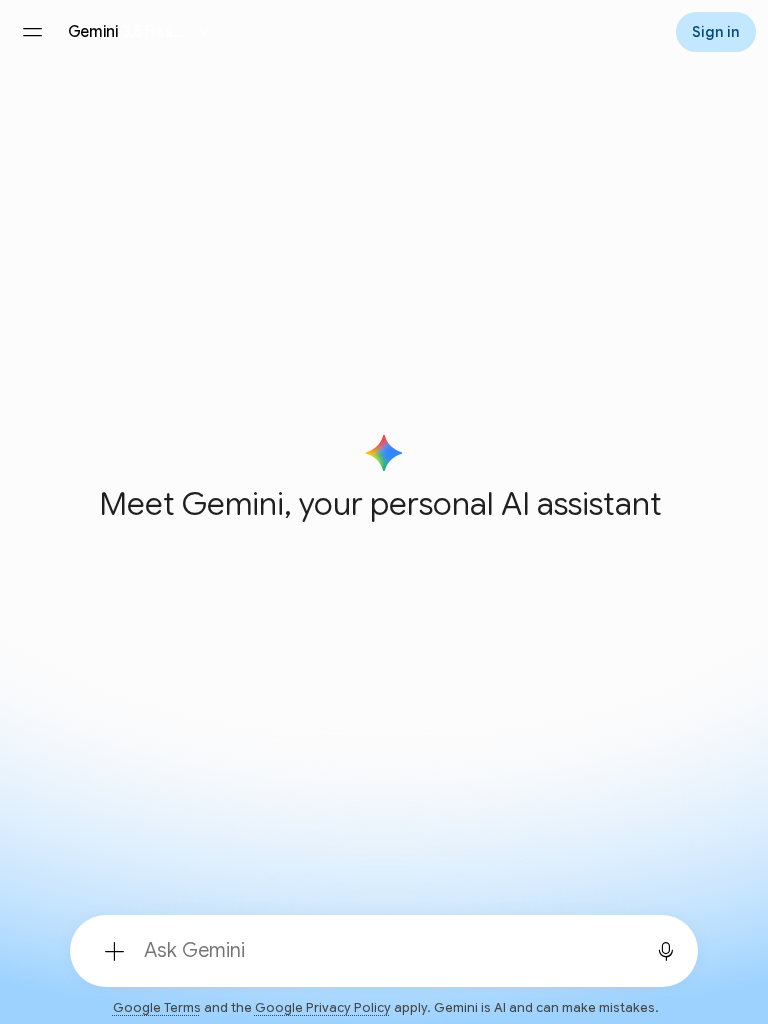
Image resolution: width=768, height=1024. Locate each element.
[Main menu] (32, 32)
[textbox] (382, 951)
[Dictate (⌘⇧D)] (666, 951)
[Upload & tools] (114, 951)
